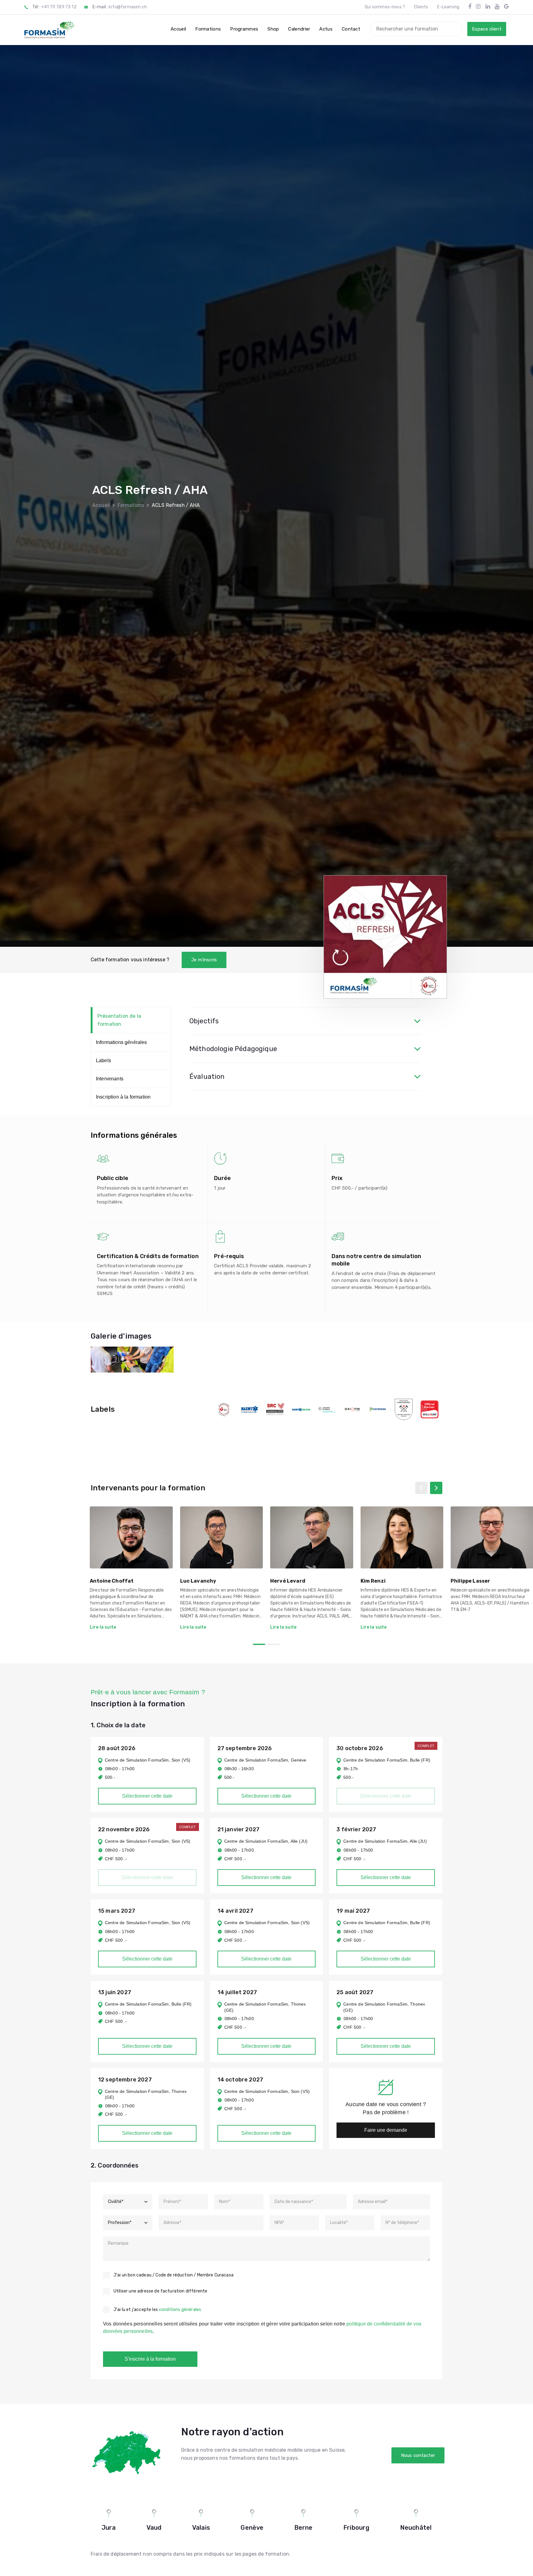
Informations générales (122, 1042)
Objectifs (204, 1021)
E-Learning (448, 7)
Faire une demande (386, 2130)
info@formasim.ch (128, 7)
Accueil (101, 505)
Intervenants (110, 1079)
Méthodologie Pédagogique (233, 1049)
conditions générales (180, 2310)
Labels (103, 1060)
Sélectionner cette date (147, 1796)
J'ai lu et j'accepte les (157, 2310)
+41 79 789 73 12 (59, 7)
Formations (131, 505)
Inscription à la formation (123, 1097)
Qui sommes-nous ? (385, 7)
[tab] (305, 1021)
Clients (421, 7)
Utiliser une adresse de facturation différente (160, 2291)
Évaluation (207, 1077)
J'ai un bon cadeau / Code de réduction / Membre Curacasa (174, 2275)
